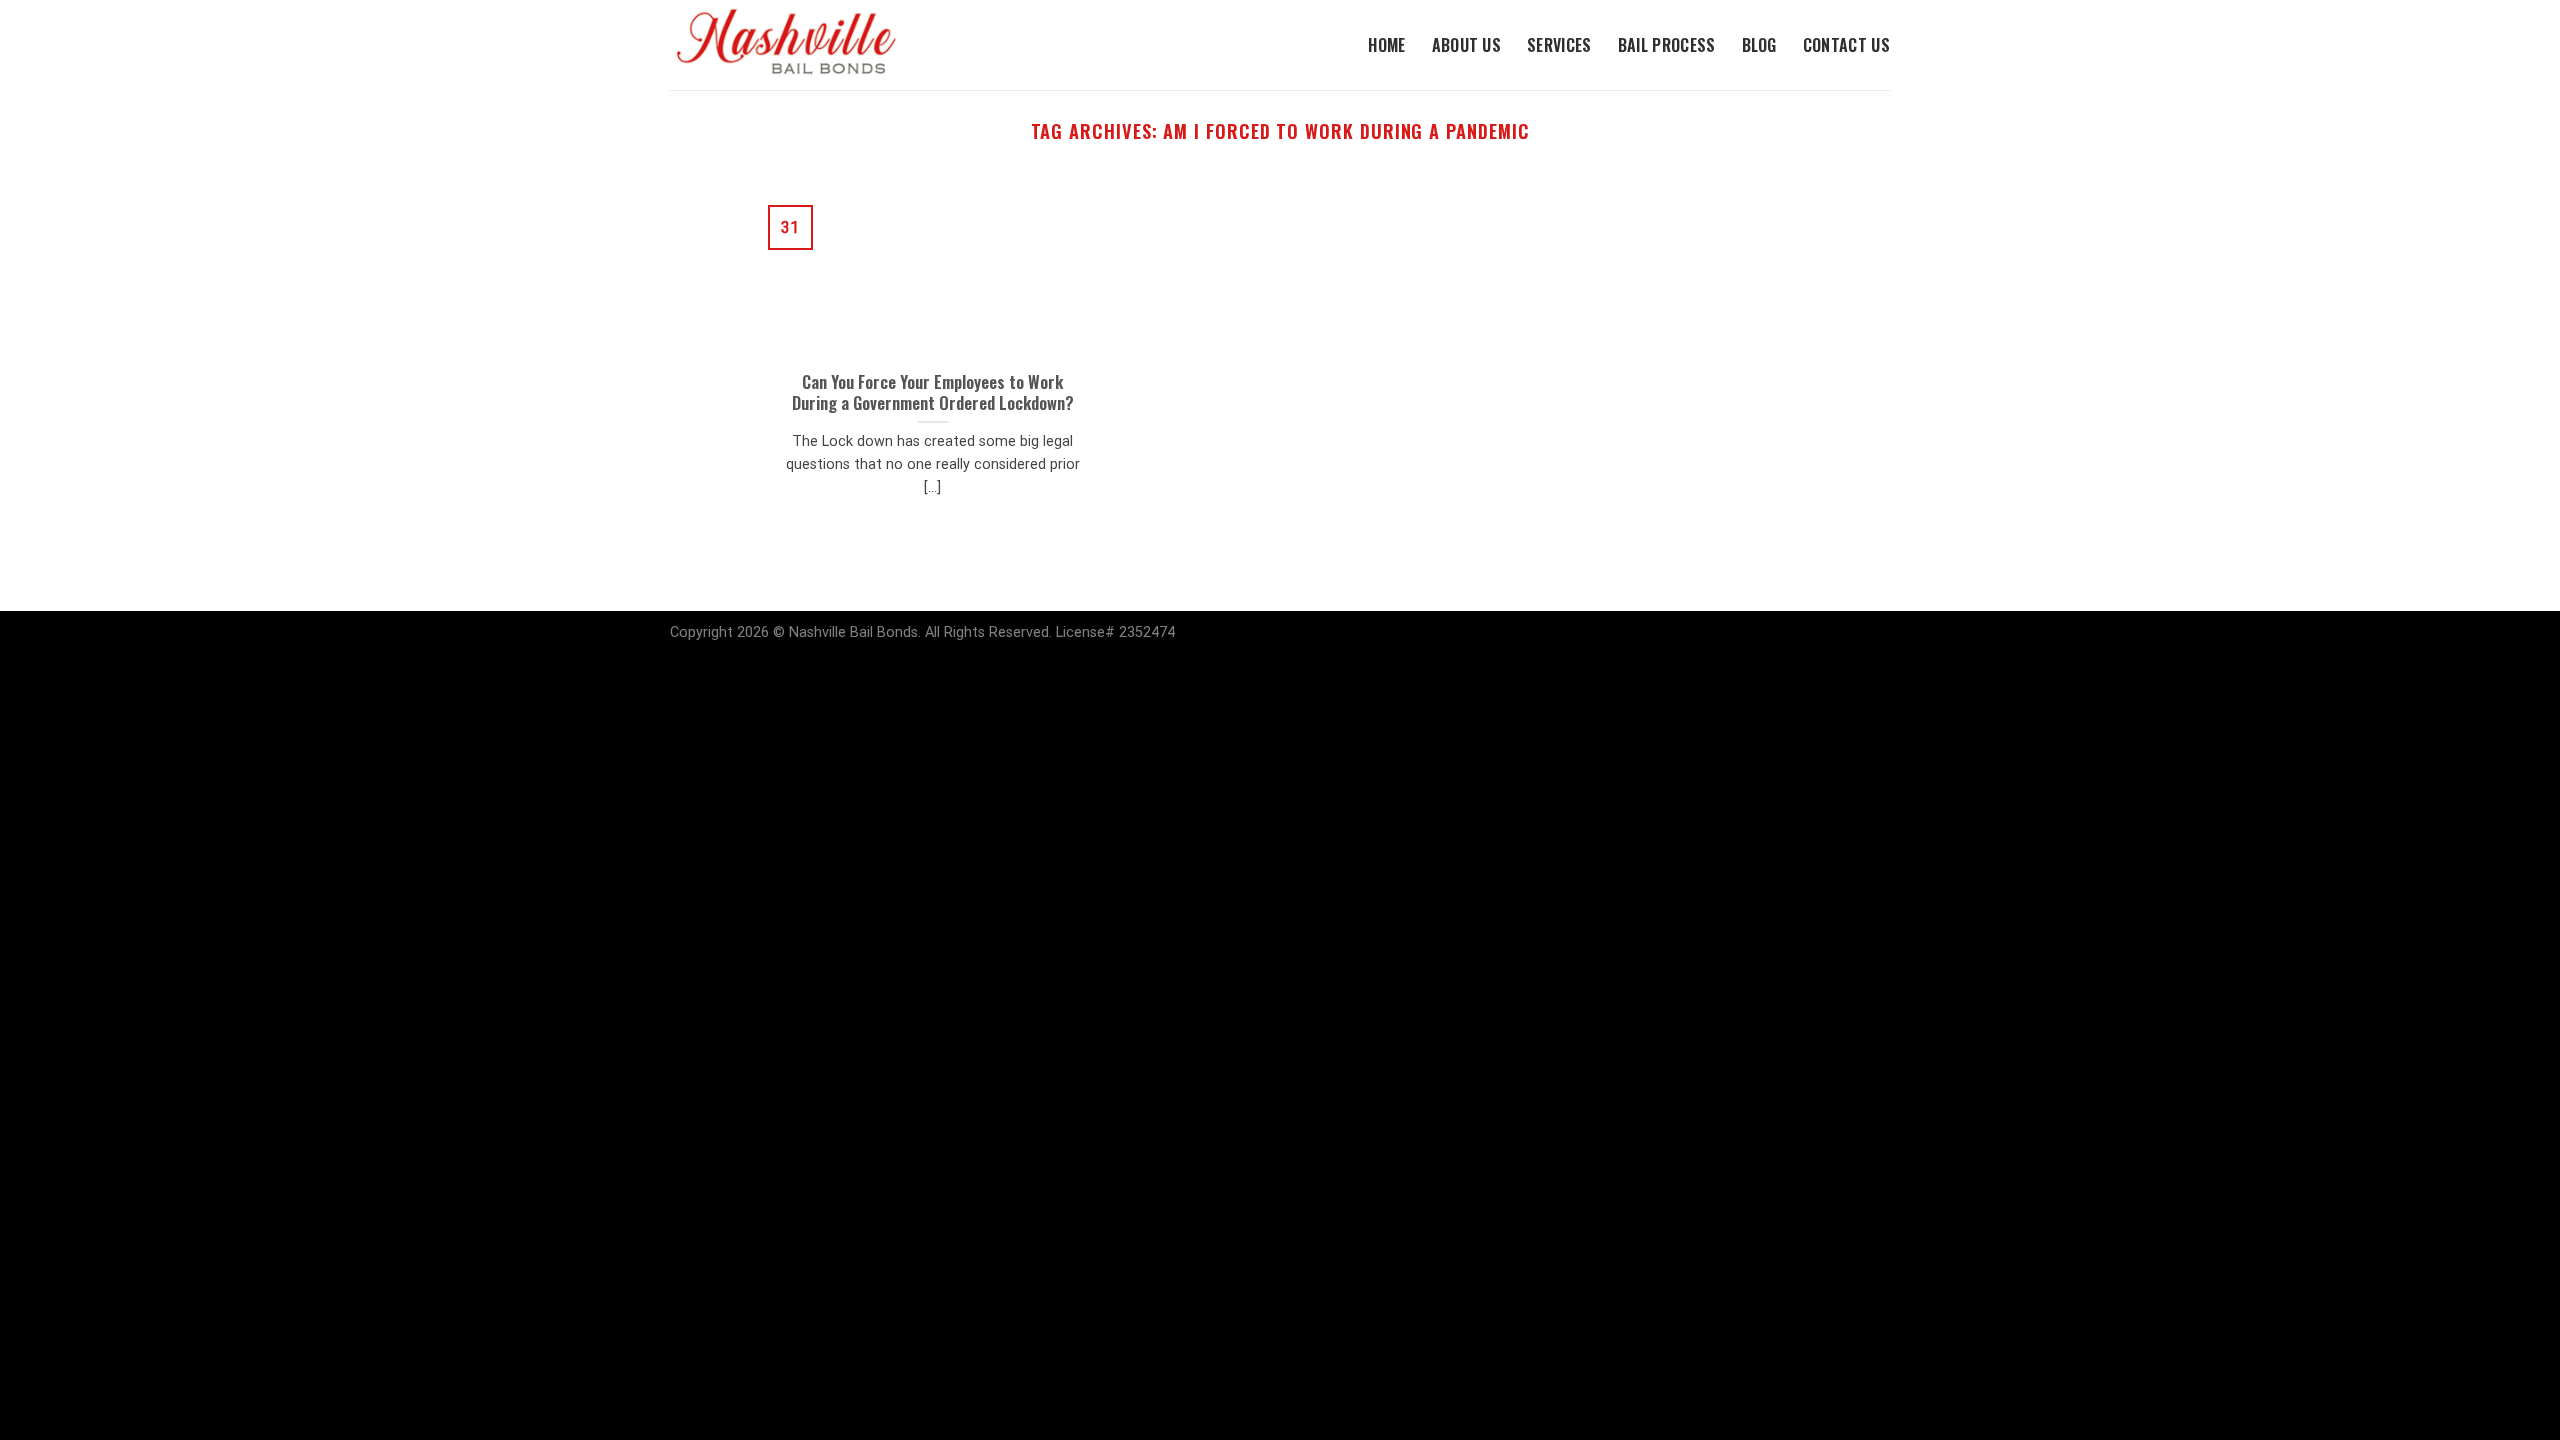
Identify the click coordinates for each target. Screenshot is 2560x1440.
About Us (1467, 45)
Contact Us (1846, 45)
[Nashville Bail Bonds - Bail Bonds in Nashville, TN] (805, 45)
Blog (1759, 45)
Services (1559, 45)
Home (1386, 45)
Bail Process (1667, 45)
